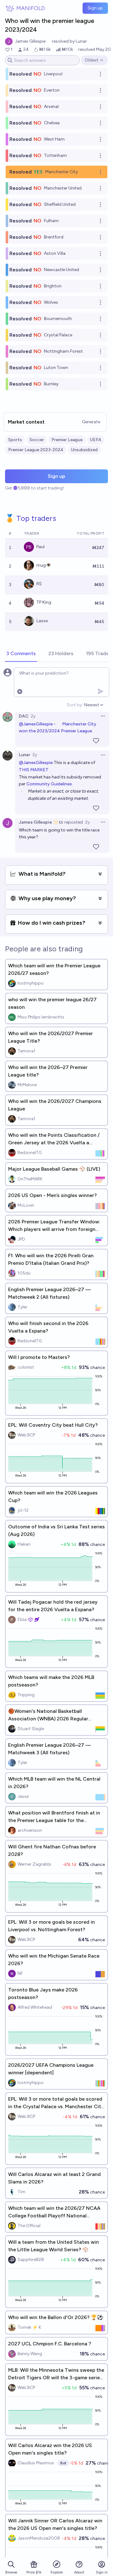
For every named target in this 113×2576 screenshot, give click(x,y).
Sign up (95, 8)
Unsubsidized (84, 450)
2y (33, 716)
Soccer (37, 440)
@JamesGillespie (36, 724)
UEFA (96, 440)
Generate (91, 422)
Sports (15, 440)
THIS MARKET (34, 770)
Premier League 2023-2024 (36, 450)
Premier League (67, 440)
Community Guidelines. (50, 784)
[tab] (21, 654)
